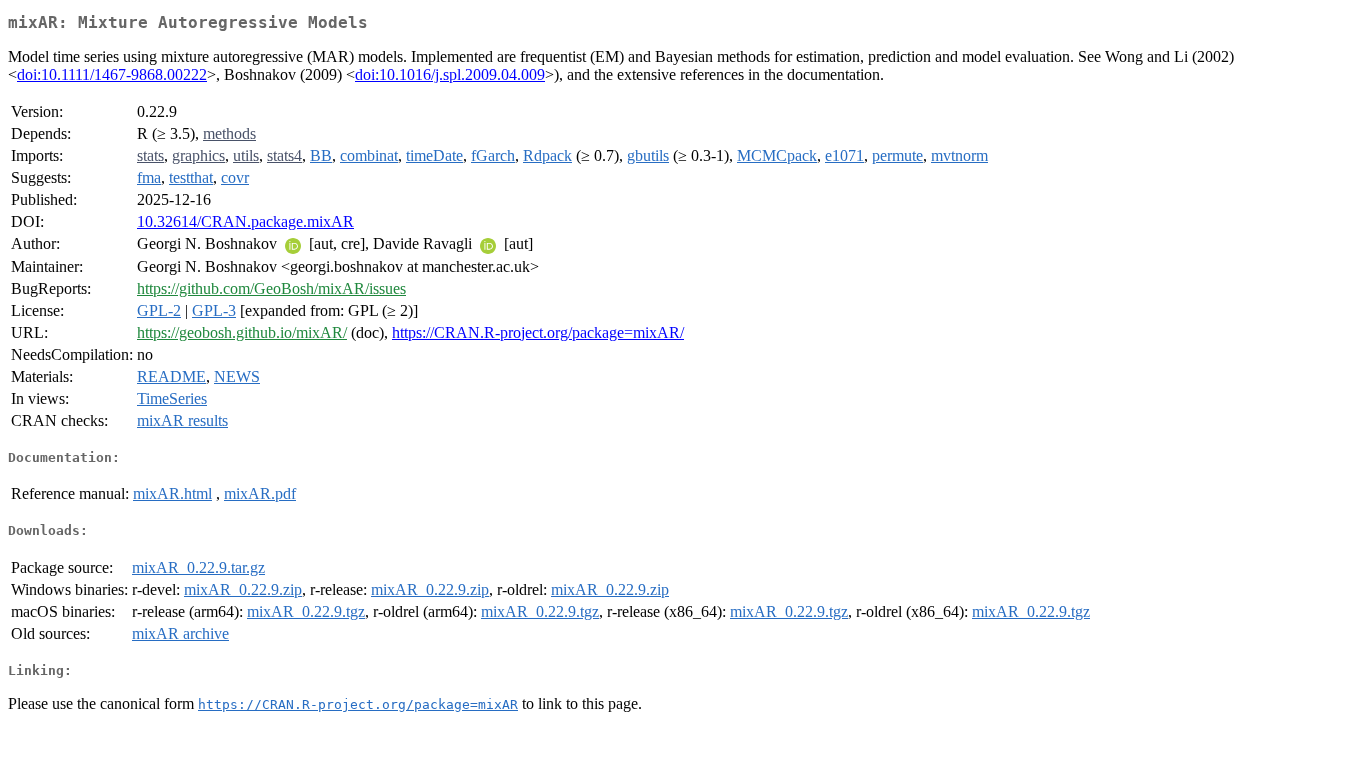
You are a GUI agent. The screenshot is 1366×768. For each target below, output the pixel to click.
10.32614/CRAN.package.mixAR (245, 221)
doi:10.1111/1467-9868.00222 (112, 74)
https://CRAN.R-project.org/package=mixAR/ (538, 332)
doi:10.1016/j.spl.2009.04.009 (450, 74)
